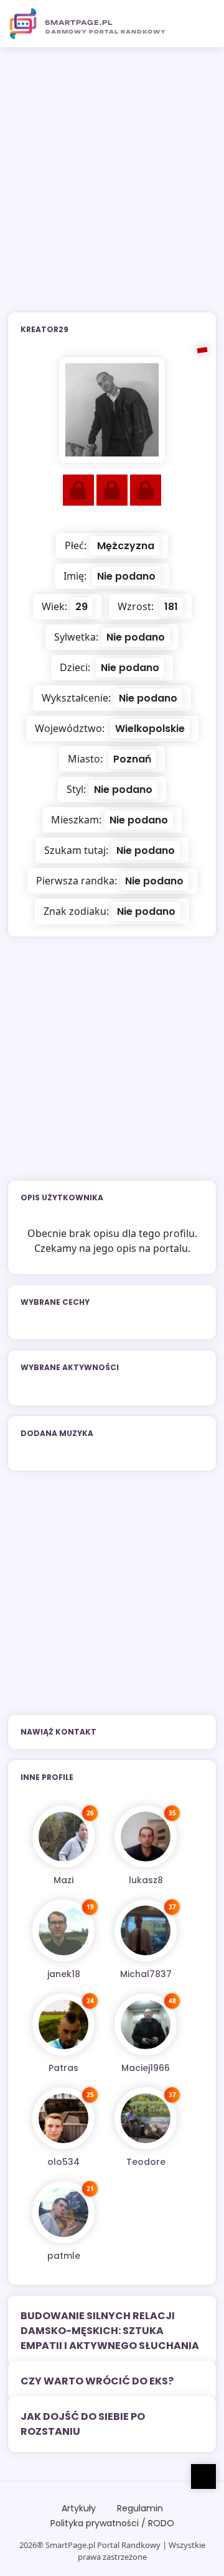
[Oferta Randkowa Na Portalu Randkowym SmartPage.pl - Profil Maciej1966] (146, 2024)
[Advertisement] (112, 187)
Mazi (63, 1880)
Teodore (146, 2162)
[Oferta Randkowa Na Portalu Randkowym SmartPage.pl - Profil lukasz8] (146, 1837)
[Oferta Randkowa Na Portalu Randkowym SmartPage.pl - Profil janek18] (63, 1930)
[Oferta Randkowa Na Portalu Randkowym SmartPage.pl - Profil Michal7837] (146, 1930)
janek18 (64, 1974)
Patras (63, 2068)
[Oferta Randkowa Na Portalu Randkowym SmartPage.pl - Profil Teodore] (146, 2118)
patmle (64, 2256)
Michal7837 (146, 1974)
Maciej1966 (146, 2068)
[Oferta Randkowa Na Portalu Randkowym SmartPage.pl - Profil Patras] (63, 2024)
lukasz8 (146, 1880)
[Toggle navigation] (200, 24)
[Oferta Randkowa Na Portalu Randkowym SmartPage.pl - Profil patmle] (63, 2212)
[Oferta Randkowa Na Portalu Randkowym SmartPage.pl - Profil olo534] (63, 2118)
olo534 (63, 2162)
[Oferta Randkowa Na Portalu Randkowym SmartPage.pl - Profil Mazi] (63, 1837)
